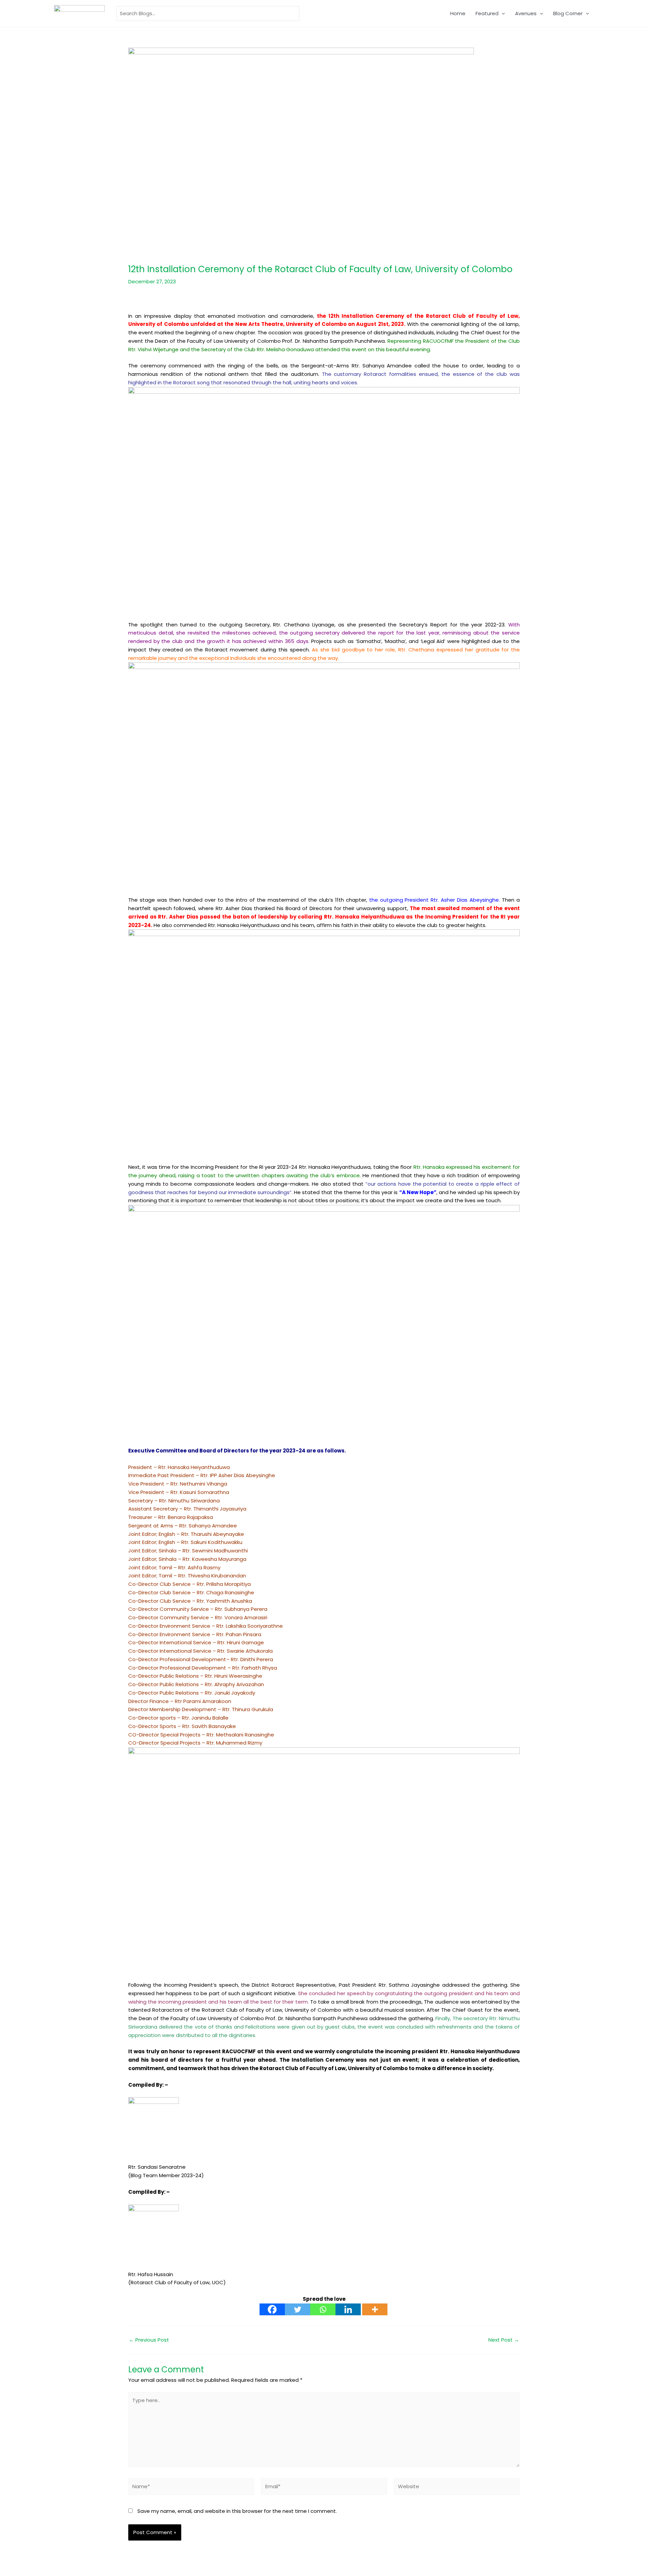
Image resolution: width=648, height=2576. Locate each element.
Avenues (526, 13)
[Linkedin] (348, 2309)
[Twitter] (298, 2309)
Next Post (504, 2340)
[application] (502, 14)
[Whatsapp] (323, 2309)
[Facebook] (272, 2309)
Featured (487, 13)
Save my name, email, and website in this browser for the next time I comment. (237, 2511)
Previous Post (149, 2340)
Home (458, 13)
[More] (375, 2309)
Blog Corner (568, 13)
